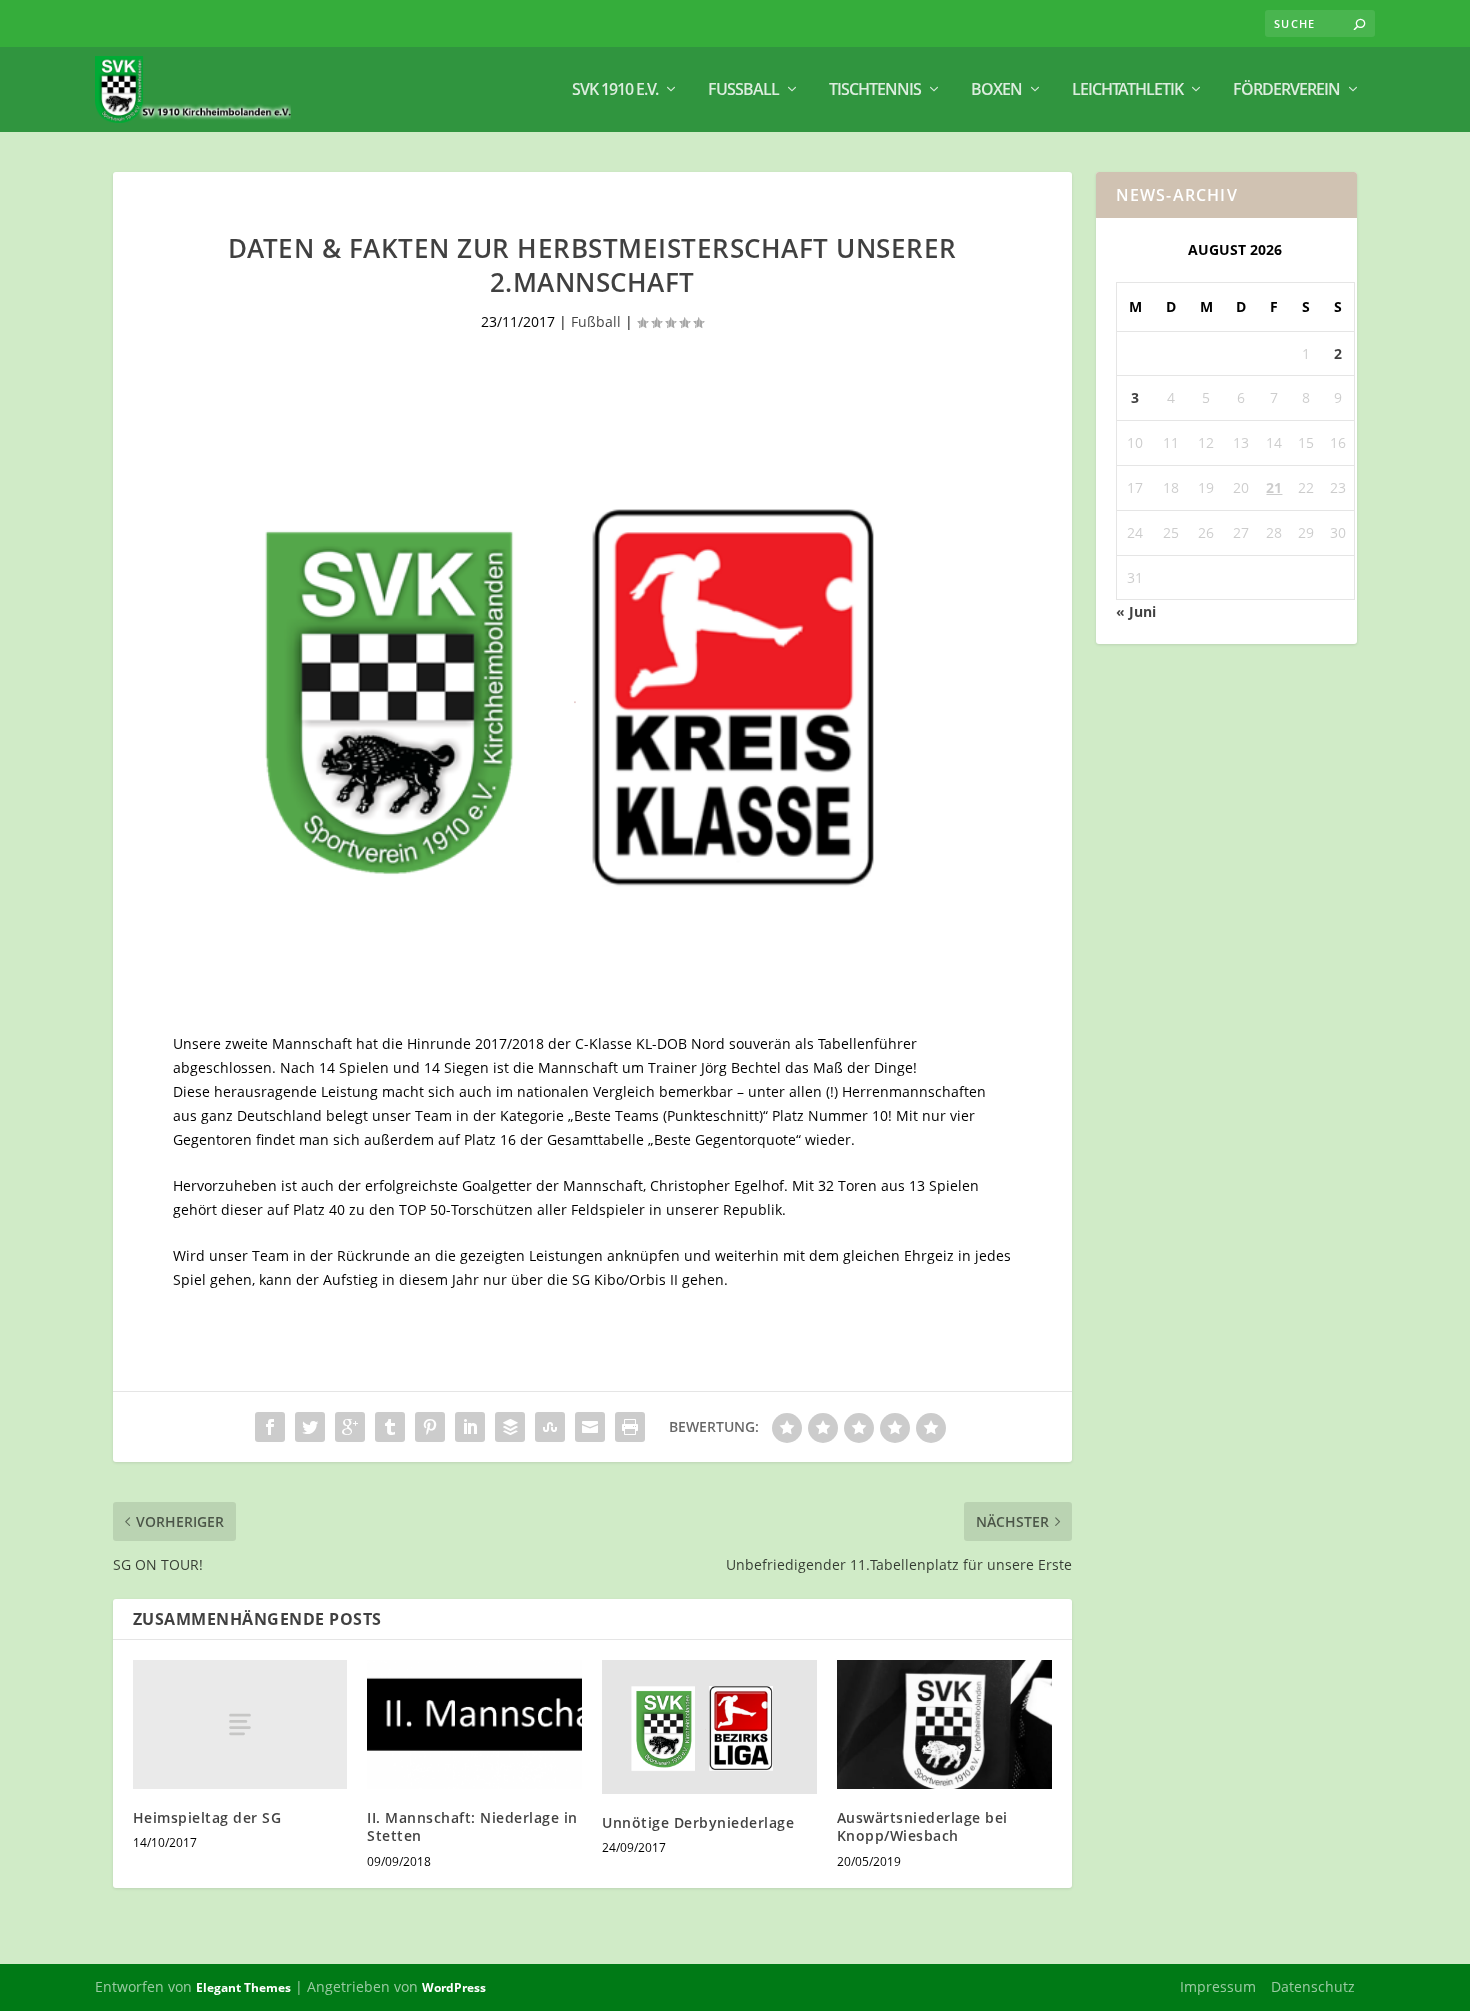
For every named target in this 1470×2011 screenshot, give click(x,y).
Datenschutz (1313, 1986)
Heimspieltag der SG (207, 1817)
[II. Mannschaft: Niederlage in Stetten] (474, 1724)
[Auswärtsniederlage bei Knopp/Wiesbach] (944, 1724)
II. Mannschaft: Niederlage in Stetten (472, 1826)
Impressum (1218, 1986)
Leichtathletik (1127, 90)
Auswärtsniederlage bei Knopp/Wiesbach (922, 1826)
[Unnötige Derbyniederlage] (709, 1727)
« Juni (1136, 611)
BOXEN (996, 90)
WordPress (454, 1987)
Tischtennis (875, 90)
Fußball (743, 90)
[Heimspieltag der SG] (240, 1724)
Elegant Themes (243, 1987)
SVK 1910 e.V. (615, 90)
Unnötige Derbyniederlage (698, 1822)
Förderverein (1286, 90)
